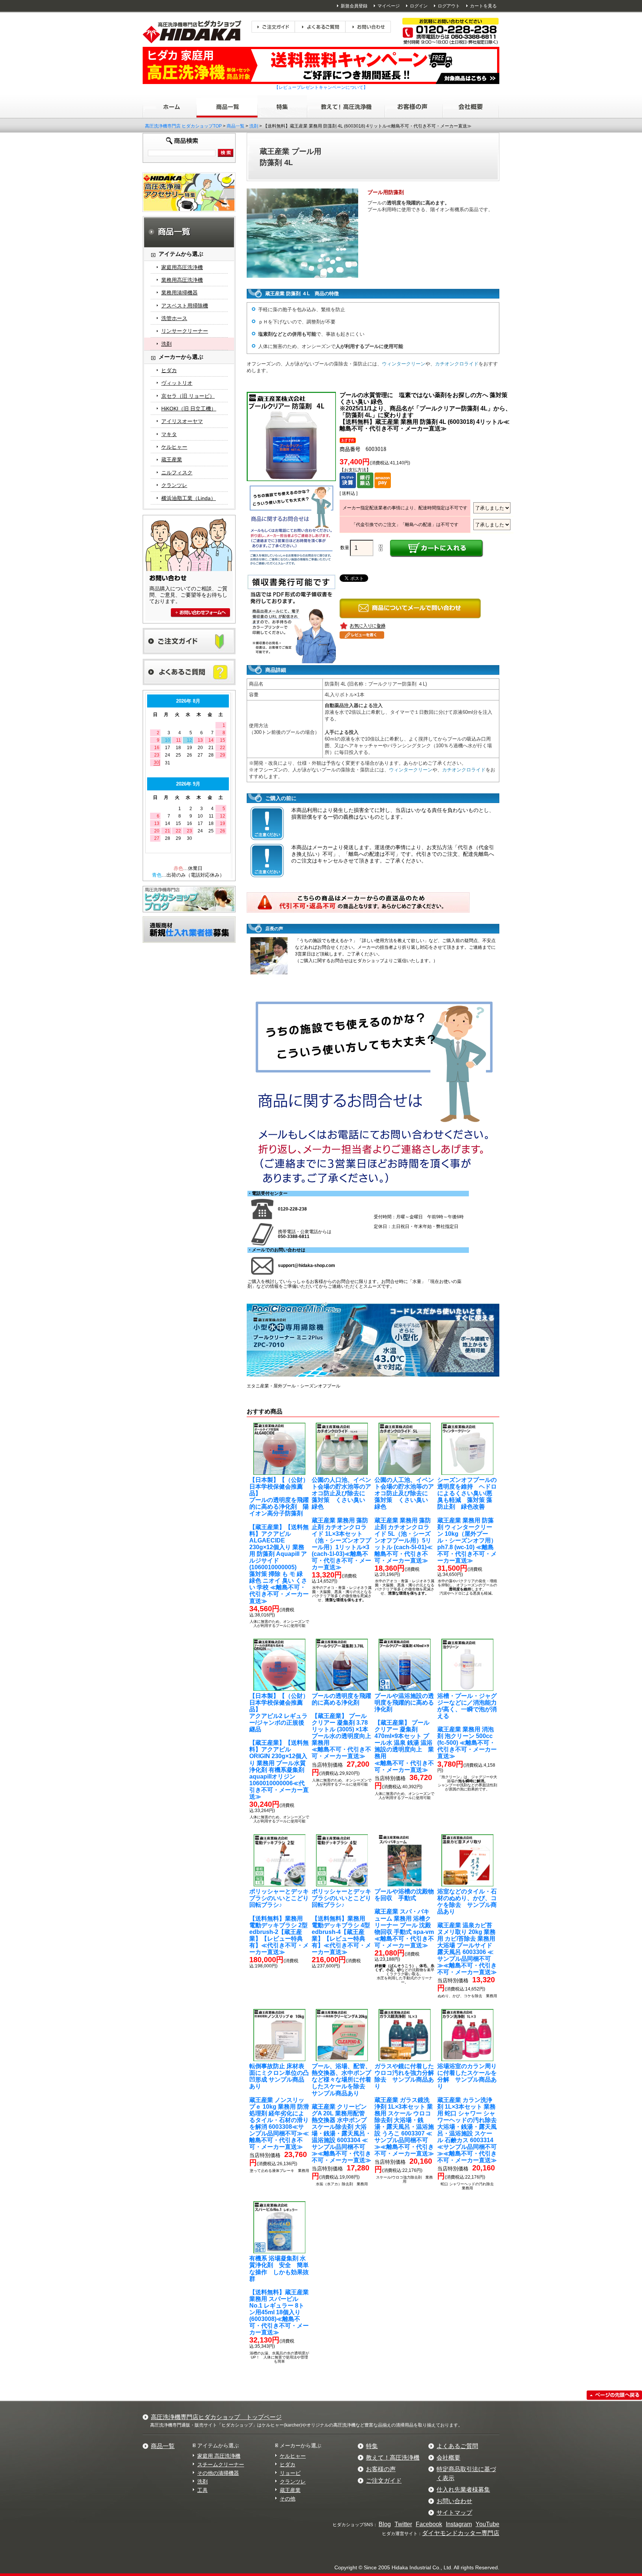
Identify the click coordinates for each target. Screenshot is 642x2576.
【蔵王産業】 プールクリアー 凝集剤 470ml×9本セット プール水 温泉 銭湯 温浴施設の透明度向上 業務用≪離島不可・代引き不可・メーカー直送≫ (404, 1733)
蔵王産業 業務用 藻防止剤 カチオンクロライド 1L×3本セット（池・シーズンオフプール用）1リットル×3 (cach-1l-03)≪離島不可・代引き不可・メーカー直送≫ (341, 1524)
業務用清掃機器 (179, 293)
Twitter (403, 2524)
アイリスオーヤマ (182, 421)
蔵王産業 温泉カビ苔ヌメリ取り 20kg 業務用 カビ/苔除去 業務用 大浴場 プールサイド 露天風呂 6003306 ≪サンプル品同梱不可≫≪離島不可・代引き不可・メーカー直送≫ (467, 1932)
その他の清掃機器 (218, 2473)
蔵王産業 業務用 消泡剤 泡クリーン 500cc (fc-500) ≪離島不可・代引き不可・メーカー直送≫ (467, 1726)
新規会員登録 (354, 6)
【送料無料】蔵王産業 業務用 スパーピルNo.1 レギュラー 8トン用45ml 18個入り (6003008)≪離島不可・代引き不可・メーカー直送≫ (279, 2295)
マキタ (169, 434)
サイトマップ (454, 2513)
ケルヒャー (174, 447)
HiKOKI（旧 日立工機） (189, 409)
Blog (385, 2524)
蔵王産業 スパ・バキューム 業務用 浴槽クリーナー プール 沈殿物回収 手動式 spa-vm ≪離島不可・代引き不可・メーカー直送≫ (404, 1918)
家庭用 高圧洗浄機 (219, 2456)
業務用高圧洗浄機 (182, 280)
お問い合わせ (454, 2501)
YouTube (487, 2524)
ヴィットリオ (177, 383)
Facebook (429, 2524)
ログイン (419, 6)
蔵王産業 (172, 460)
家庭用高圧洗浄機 (182, 267)
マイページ (389, 6)
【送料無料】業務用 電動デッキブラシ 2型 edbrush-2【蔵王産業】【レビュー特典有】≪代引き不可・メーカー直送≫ (279, 1922)
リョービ (290, 2473)
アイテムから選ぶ (218, 2446)
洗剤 (254, 126)
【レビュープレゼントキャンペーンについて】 (321, 87)
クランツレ (174, 485)
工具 (202, 2490)
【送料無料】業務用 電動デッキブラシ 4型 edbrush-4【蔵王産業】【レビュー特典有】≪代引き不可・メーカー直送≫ (341, 1922)
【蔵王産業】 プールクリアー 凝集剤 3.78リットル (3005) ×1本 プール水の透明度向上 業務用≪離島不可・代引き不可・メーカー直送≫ (343, 1726)
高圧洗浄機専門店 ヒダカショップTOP (183, 126)
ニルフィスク (177, 473)
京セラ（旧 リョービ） (188, 396)
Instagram (459, 2524)
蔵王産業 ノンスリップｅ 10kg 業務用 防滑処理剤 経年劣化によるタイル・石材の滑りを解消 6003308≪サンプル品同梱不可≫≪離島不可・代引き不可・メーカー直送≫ (279, 2106)
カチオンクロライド (457, 364)
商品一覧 (236, 126)
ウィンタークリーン (404, 364)
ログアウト (449, 6)
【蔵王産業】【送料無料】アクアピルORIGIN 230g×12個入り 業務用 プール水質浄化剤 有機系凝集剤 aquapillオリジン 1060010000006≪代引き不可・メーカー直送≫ (279, 1746)
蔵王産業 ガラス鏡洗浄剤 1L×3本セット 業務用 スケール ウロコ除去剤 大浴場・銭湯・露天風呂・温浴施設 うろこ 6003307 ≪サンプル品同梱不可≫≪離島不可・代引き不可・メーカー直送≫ (404, 2110)
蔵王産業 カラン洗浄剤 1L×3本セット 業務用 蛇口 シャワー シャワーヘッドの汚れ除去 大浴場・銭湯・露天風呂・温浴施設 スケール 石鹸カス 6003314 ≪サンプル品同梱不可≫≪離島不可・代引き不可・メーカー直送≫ (467, 2113)
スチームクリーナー (221, 2464)
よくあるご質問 (457, 2446)
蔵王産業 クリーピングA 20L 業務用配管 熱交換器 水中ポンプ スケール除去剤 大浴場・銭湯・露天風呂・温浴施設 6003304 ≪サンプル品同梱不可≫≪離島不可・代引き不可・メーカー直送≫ (341, 2113)
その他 (288, 2499)
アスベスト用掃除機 (185, 306)
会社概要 (448, 2458)
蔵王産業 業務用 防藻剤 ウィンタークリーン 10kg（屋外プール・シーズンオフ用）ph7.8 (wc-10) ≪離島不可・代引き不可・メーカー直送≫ (467, 1520)
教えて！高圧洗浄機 (393, 2458)
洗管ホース (174, 318)
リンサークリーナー (185, 331)
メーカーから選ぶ (301, 2446)
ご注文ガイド (384, 2481)
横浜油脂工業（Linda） (189, 498)
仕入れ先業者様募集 (463, 2490)
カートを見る (483, 6)
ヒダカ (169, 370)
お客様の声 (381, 2469)
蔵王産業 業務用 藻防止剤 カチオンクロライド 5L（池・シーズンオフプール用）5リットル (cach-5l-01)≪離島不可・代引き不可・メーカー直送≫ (404, 1520)
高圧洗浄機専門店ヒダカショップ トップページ (216, 2417)
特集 (372, 2446)
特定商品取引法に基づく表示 (466, 2474)
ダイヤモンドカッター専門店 (461, 2533)
